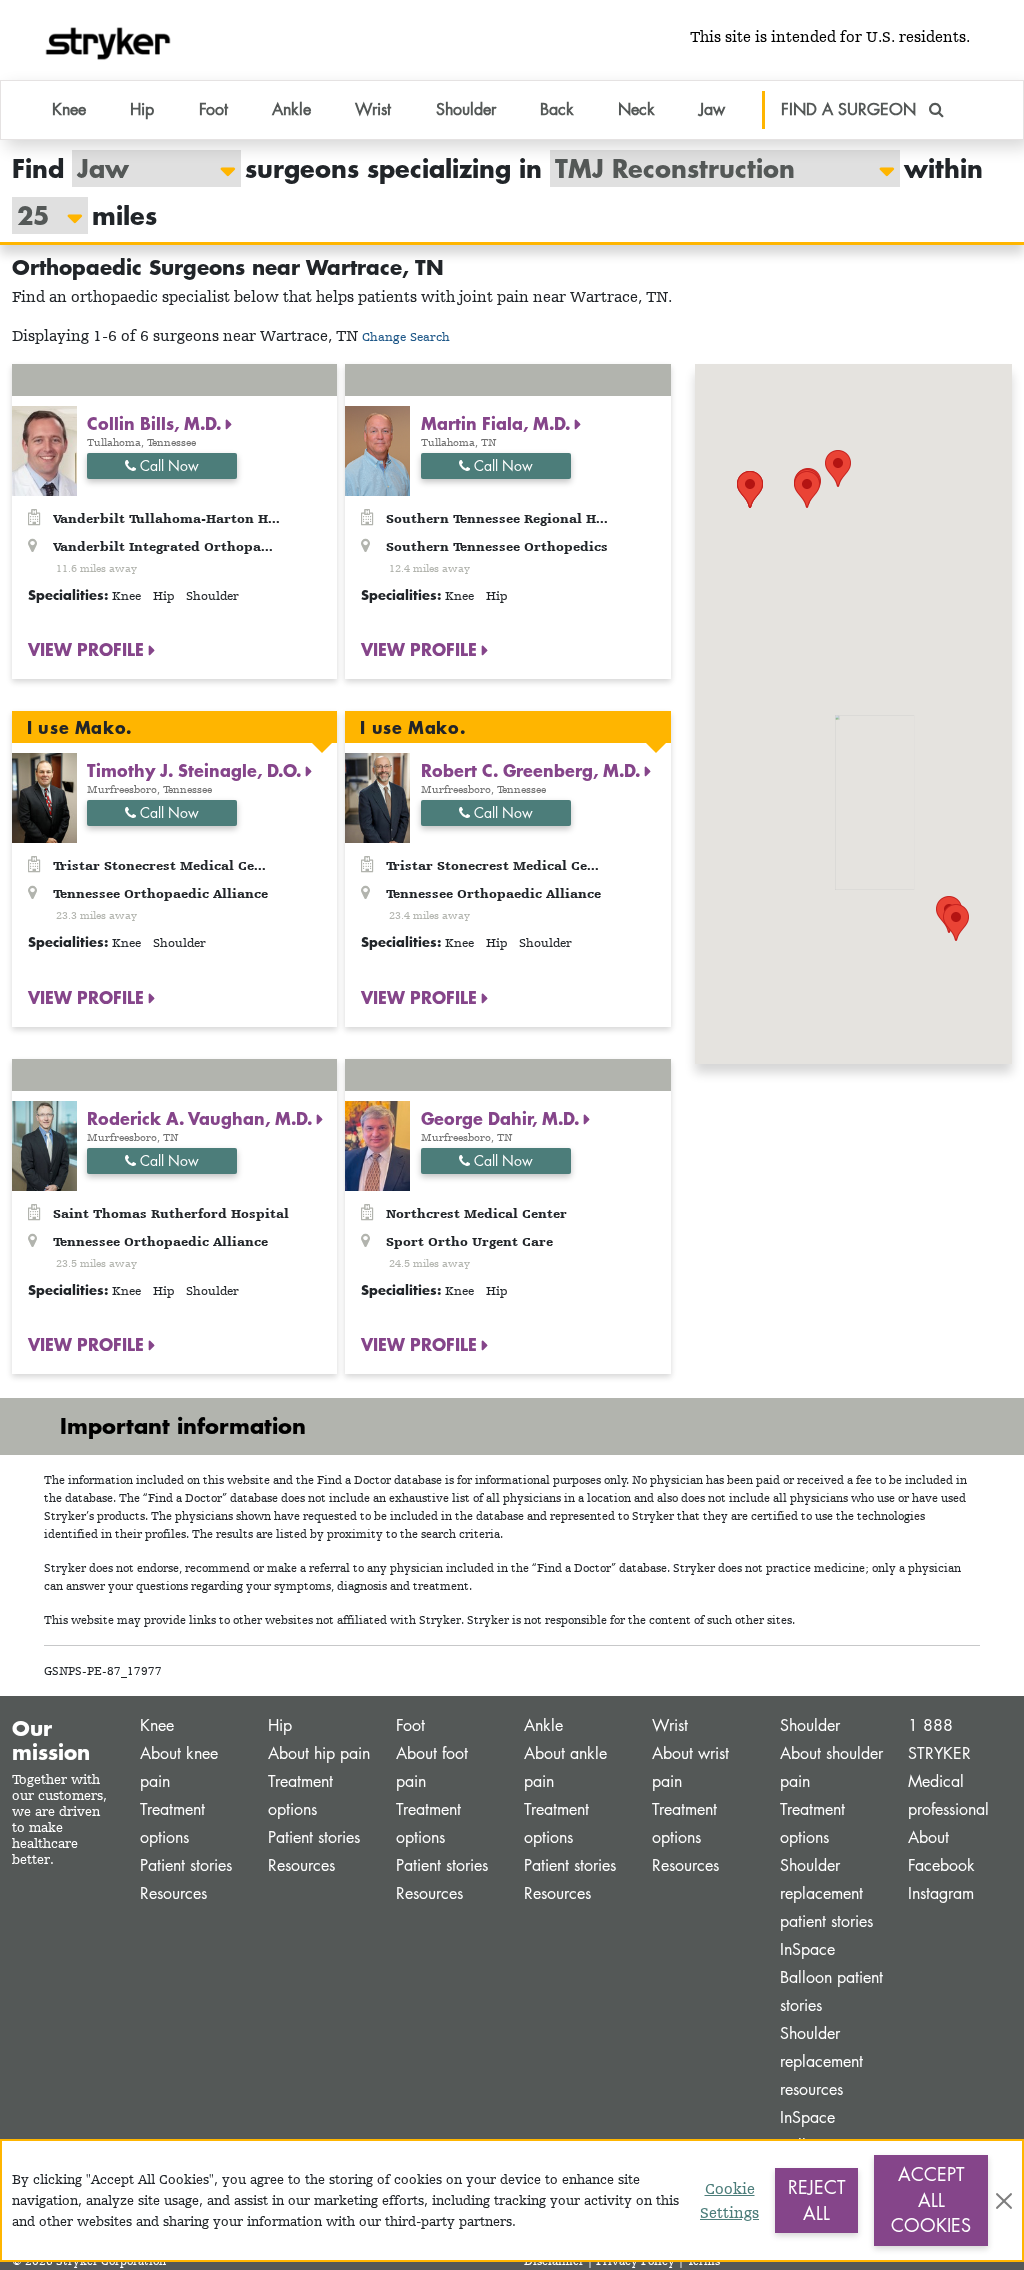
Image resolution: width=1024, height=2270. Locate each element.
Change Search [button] (406, 336)
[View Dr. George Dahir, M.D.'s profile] (377, 1144)
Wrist (670, 1725)
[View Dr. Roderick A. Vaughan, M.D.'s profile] (44, 1144)
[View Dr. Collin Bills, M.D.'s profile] (44, 449)
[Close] (1004, 2201)
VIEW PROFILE (88, 649)
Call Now (167, 465)
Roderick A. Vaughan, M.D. (202, 1118)
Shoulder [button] (466, 109)
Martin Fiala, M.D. (498, 423)
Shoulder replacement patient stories (826, 1893)
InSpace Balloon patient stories (831, 1977)
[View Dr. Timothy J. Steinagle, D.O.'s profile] (44, 796)
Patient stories (186, 1865)
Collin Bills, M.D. (156, 423)
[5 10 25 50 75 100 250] (40, 215)
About (928, 1837)
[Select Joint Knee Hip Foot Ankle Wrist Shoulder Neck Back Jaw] (146, 168)
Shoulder (810, 1725)
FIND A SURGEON (851, 109)
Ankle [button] (291, 109)
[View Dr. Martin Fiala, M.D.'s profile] (377, 449)
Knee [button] (69, 109)
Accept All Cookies (931, 2199)
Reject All (816, 2200)
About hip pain (319, 1753)
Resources (173, 1893)
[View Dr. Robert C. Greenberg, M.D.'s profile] (377, 796)
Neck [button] (636, 109)
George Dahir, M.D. (502, 1118)
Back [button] (557, 109)
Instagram (941, 1893)
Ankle (543, 1725)
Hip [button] (142, 109)
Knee (157, 1725)
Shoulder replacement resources (821, 2061)
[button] (956, 922)
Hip (280, 1725)
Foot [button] (213, 109)
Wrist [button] (373, 109)
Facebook (941, 1865)
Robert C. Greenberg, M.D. (533, 770)
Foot (410, 1725)
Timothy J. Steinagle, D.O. (196, 770)
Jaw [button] (712, 109)
